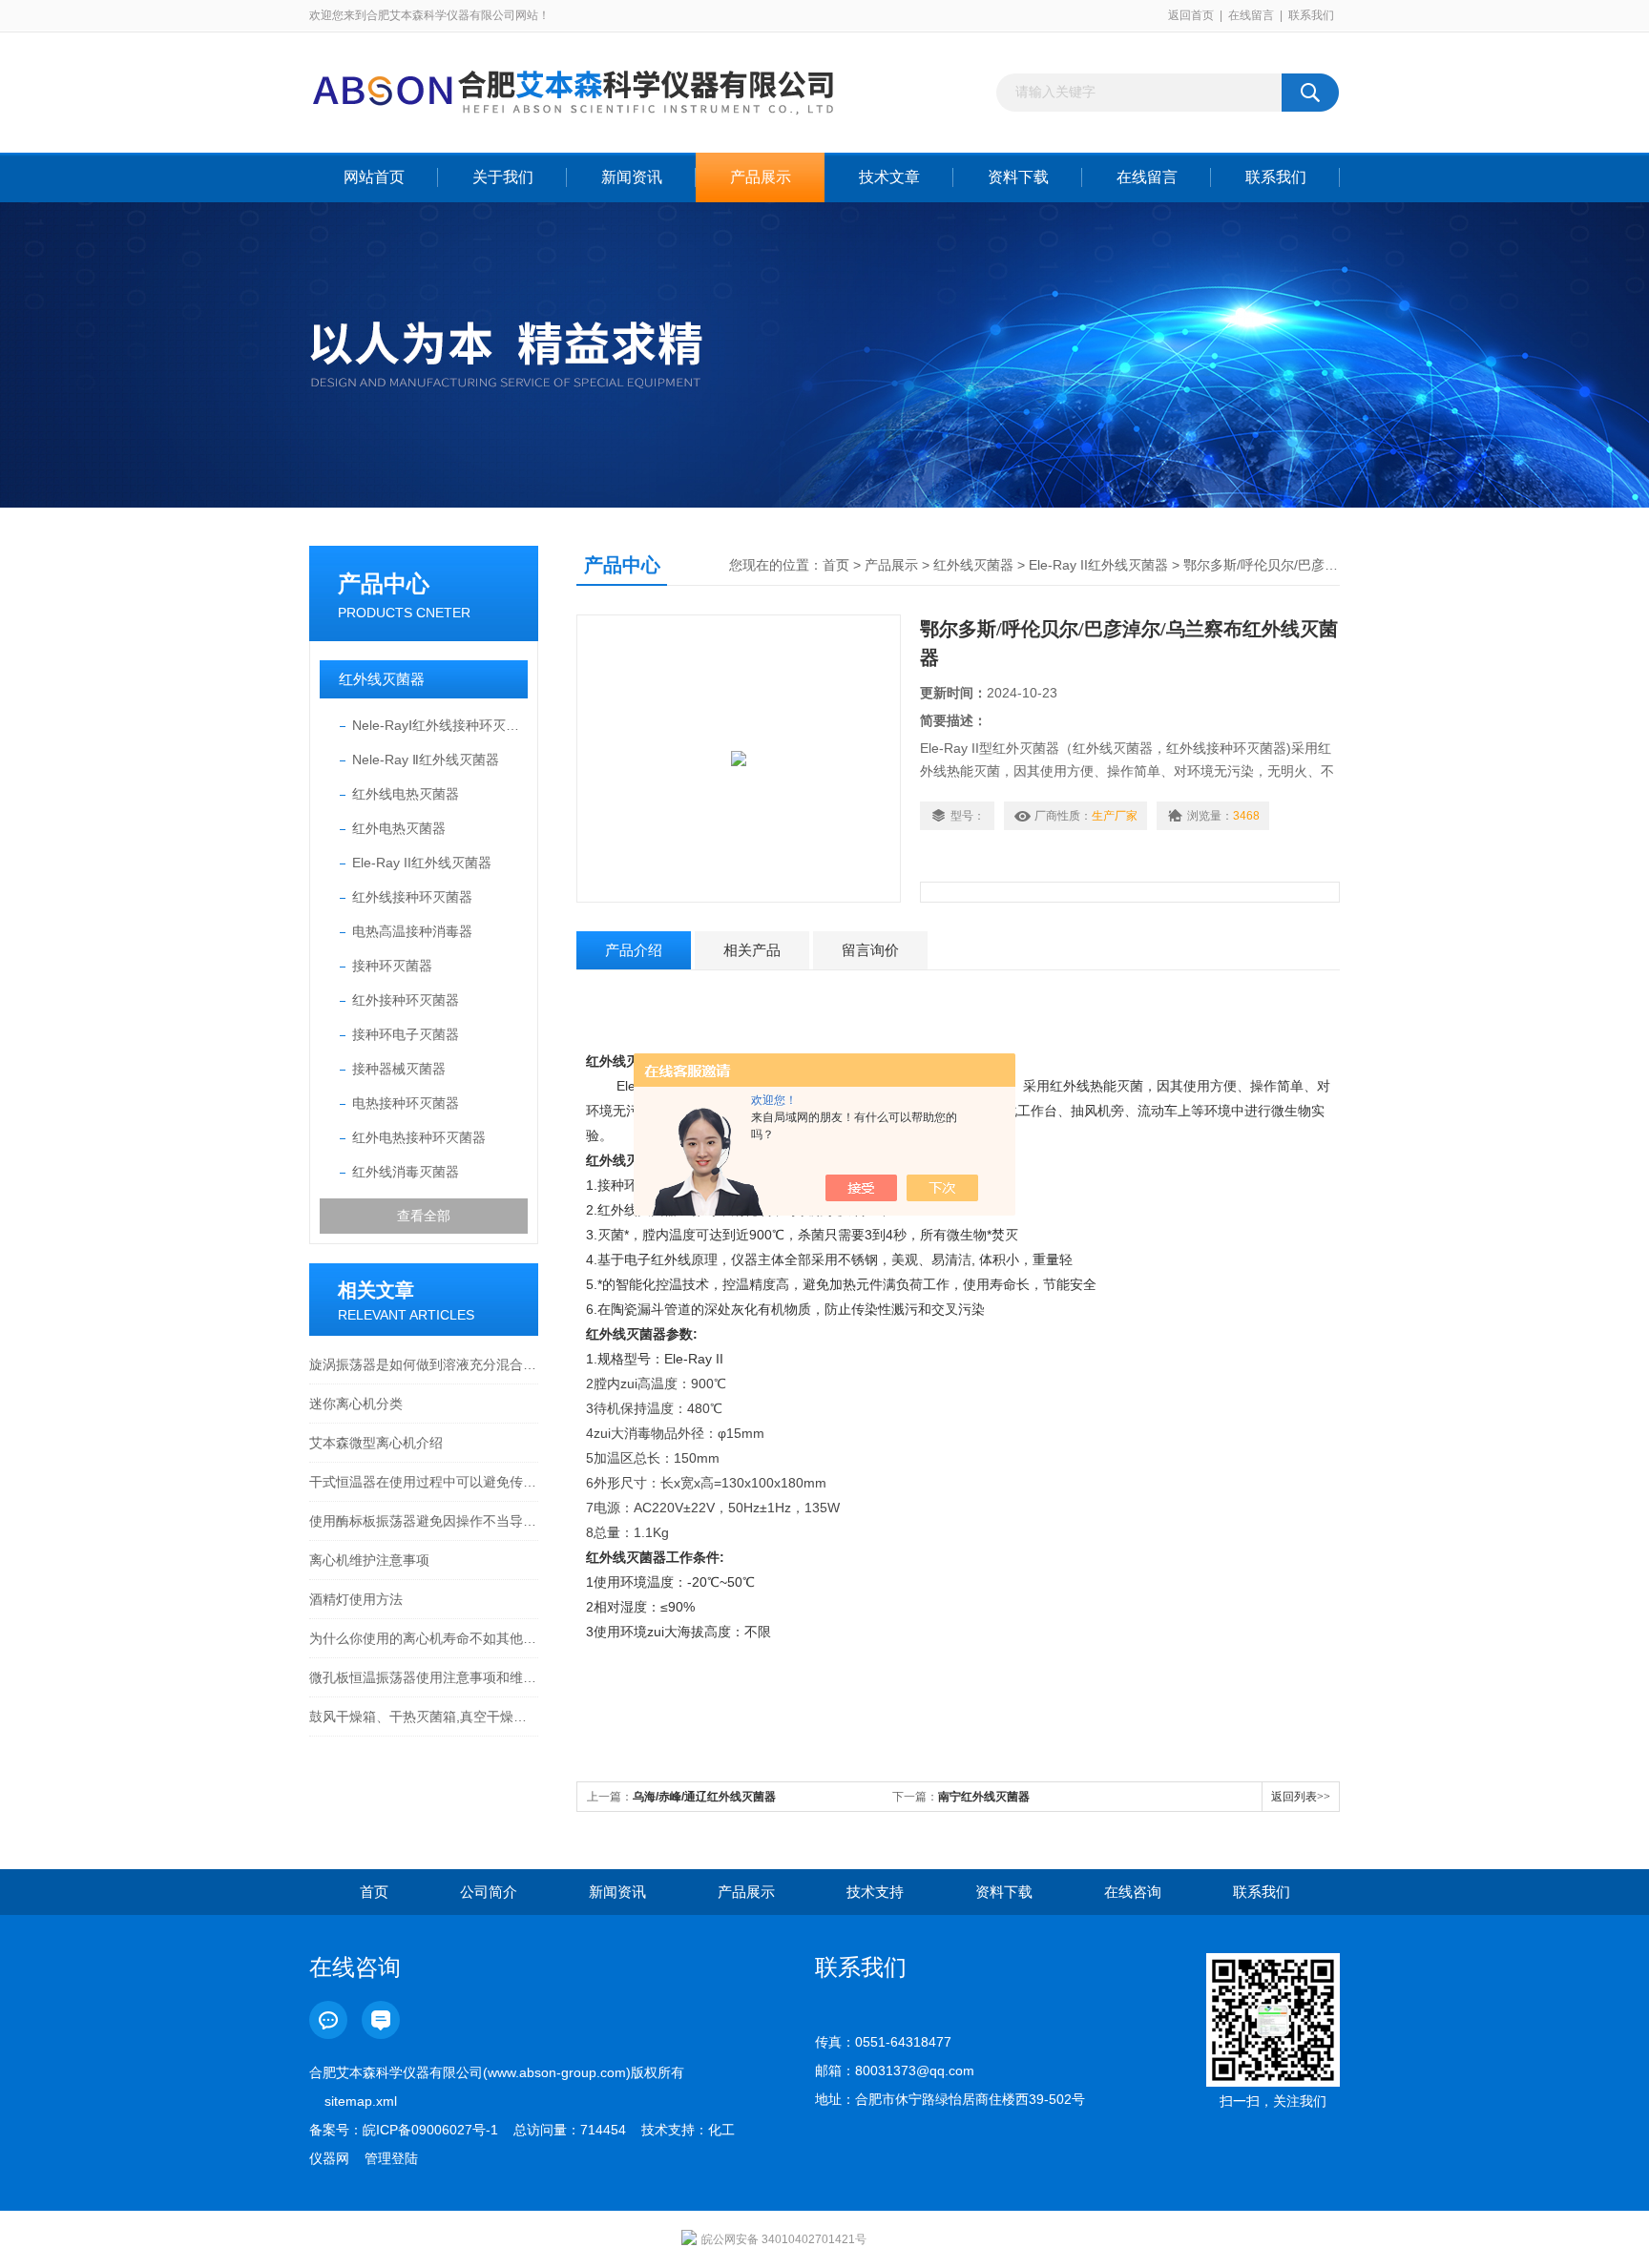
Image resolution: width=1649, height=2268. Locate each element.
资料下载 (1018, 177)
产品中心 (384, 583)
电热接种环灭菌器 (406, 1103)
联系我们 (1311, 15)
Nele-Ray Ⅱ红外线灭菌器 (426, 759)
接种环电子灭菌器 (406, 1034)
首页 (836, 565)
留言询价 (870, 950)
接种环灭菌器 (392, 966)
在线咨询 (1133, 1892)
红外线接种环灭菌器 (412, 897)
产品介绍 (634, 950)
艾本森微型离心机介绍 (376, 1443)
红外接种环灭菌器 (406, 1000)
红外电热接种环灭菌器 (419, 1137)
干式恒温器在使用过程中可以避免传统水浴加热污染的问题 (424, 1482)
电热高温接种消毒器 (412, 931)
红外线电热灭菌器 (406, 794)
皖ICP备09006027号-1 (430, 2130)
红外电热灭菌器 (399, 828)
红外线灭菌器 (382, 679)
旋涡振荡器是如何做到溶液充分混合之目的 (424, 1364)
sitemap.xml (361, 2101)
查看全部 (424, 1216)
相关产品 (752, 950)
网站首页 (374, 177)
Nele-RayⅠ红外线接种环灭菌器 (440, 725)
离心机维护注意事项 (369, 1560)
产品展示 (761, 177)
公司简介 (489, 1892)
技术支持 (875, 1892)
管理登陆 (391, 2158)
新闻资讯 (632, 177)
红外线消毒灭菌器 (406, 1172)
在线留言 (1251, 15)
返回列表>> (1301, 1797)
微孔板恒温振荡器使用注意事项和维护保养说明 (424, 1677)
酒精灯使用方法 (356, 1599)
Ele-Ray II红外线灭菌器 (422, 863)
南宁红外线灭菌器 (984, 1797)
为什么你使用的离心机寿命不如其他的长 (424, 1638)
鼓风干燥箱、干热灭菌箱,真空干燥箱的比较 (424, 1717)
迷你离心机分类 (356, 1404)
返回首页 (1191, 15)
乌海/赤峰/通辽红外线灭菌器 (704, 1797)
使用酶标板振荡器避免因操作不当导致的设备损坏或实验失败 (424, 1521)
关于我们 (503, 177)
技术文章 (889, 177)
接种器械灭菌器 (399, 1069)
